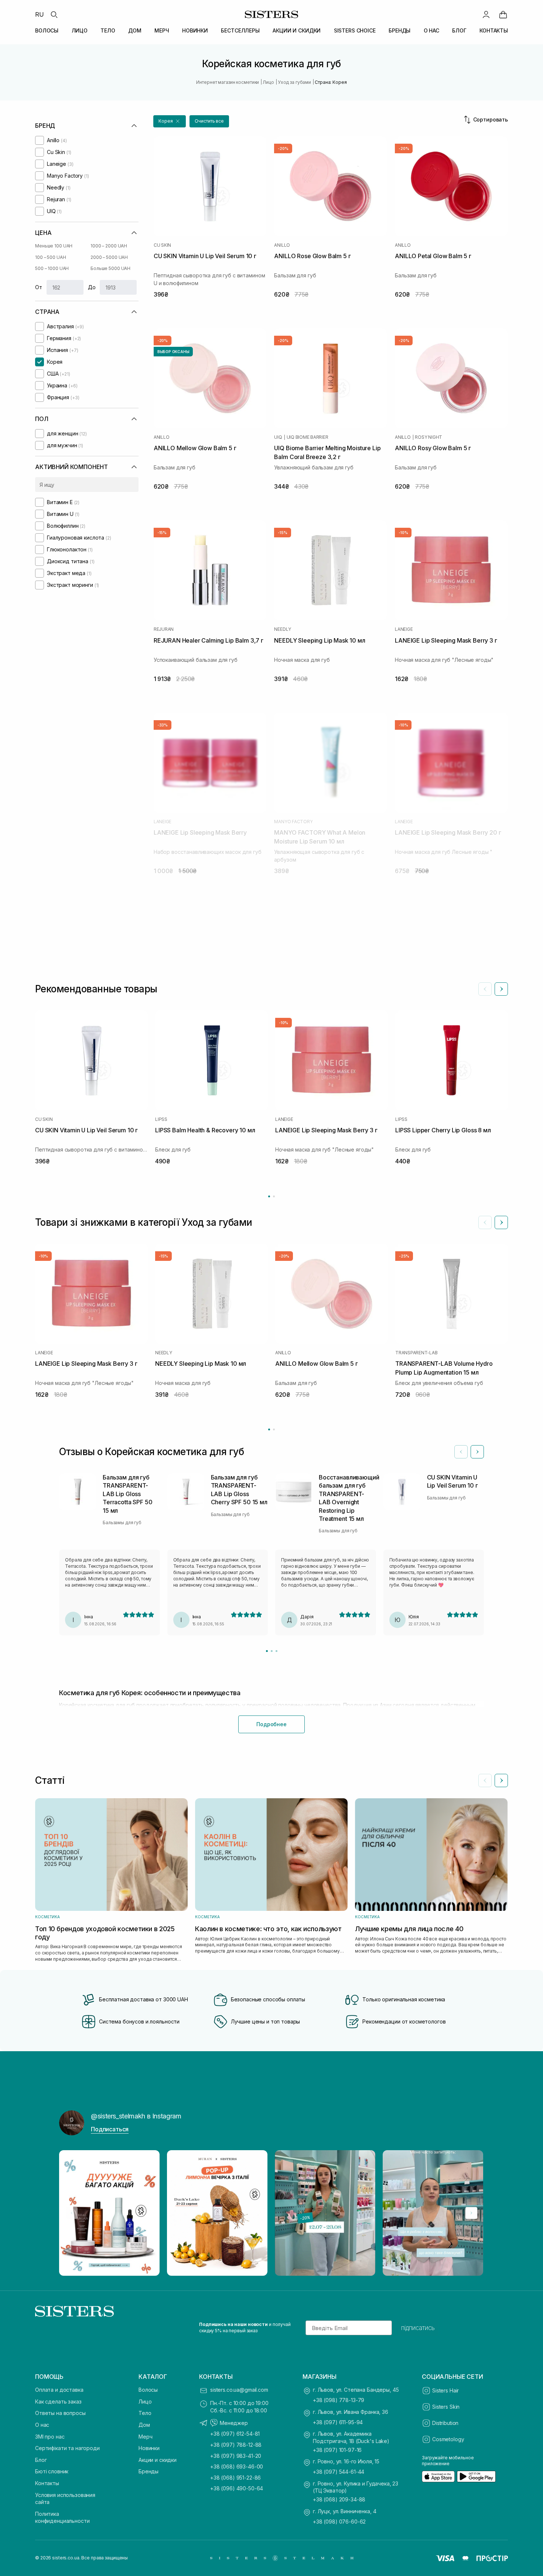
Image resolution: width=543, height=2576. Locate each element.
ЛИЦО (80, 30)
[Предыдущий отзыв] (461, 1452)
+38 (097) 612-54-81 (235, 2434)
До (92, 287)
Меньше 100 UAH (54, 246)
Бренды (148, 2471)
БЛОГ (459, 30)
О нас (42, 2425)
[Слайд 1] (267, 1651)
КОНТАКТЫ (494, 30)
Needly (283, 629)
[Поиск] (54, 14)
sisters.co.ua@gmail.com (239, 2390)
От (39, 287)
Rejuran (164, 629)
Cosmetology (448, 2439)
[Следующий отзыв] (477, 1452)
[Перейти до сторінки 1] (269, 1196)
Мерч (145, 2437)
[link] (503, 14)
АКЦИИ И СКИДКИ (297, 30)
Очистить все (209, 121)
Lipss (161, 1119)
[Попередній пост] (72, 2213)
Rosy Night (428, 437)
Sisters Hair (445, 2390)
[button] (170, 121)
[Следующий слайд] (501, 989)
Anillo (282, 245)
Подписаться (110, 2129)
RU (40, 14)
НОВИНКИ (195, 30)
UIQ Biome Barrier (308, 437)
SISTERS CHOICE (355, 30)
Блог (41, 2460)
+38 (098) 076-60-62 (339, 2522)
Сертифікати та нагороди (67, 2448)
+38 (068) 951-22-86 (235, 2478)
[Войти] (486, 14)
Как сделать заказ (58, 2401)
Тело (145, 2413)
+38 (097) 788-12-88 (236, 2445)
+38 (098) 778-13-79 (339, 2400)
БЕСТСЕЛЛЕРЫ (240, 30)
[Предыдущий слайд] (485, 989)
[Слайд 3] (276, 1651)
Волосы (148, 2390)
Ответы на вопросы (60, 2413)
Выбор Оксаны (173, 352)
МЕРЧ (162, 30)
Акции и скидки (158, 2460)
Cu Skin (162, 245)
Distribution (445, 2423)
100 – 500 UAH (50, 257)
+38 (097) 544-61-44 (339, 2472)
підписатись (418, 2328)
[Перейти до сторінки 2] (274, 1196)
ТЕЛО (108, 30)
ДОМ (135, 30)
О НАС (431, 30)
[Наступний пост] (471, 2213)
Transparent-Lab (416, 1353)
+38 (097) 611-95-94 (338, 2422)
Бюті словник (52, 2471)
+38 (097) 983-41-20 (236, 2456)
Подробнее (271, 1724)
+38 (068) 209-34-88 (339, 2499)
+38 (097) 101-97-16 (337, 2450)
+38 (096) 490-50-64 (237, 2488)
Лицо (145, 2401)
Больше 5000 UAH (110, 268)
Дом (144, 2425)
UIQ (278, 437)
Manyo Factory (293, 822)
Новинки (149, 2448)
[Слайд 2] (272, 1651)
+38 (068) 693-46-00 (237, 2466)
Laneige (404, 629)
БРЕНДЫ (399, 30)
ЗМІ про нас (50, 2437)
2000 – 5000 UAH (109, 257)
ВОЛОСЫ (47, 30)
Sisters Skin (446, 2407)
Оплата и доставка (59, 2390)
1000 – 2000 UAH (109, 246)
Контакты (47, 2483)
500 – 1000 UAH (52, 268)
